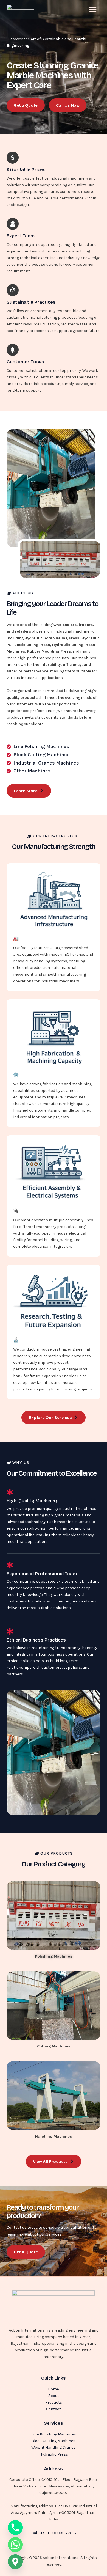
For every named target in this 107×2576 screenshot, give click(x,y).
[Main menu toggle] (93, 9)
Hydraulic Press (54, 2454)
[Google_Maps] (15, 2562)
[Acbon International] (20, 9)
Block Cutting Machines (54, 2441)
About (54, 2396)
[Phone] (15, 2528)
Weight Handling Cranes (54, 2447)
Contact (54, 2409)
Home (54, 2389)
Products (54, 2402)
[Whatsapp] (15, 2545)
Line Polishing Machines (54, 2434)
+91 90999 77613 (61, 2533)
